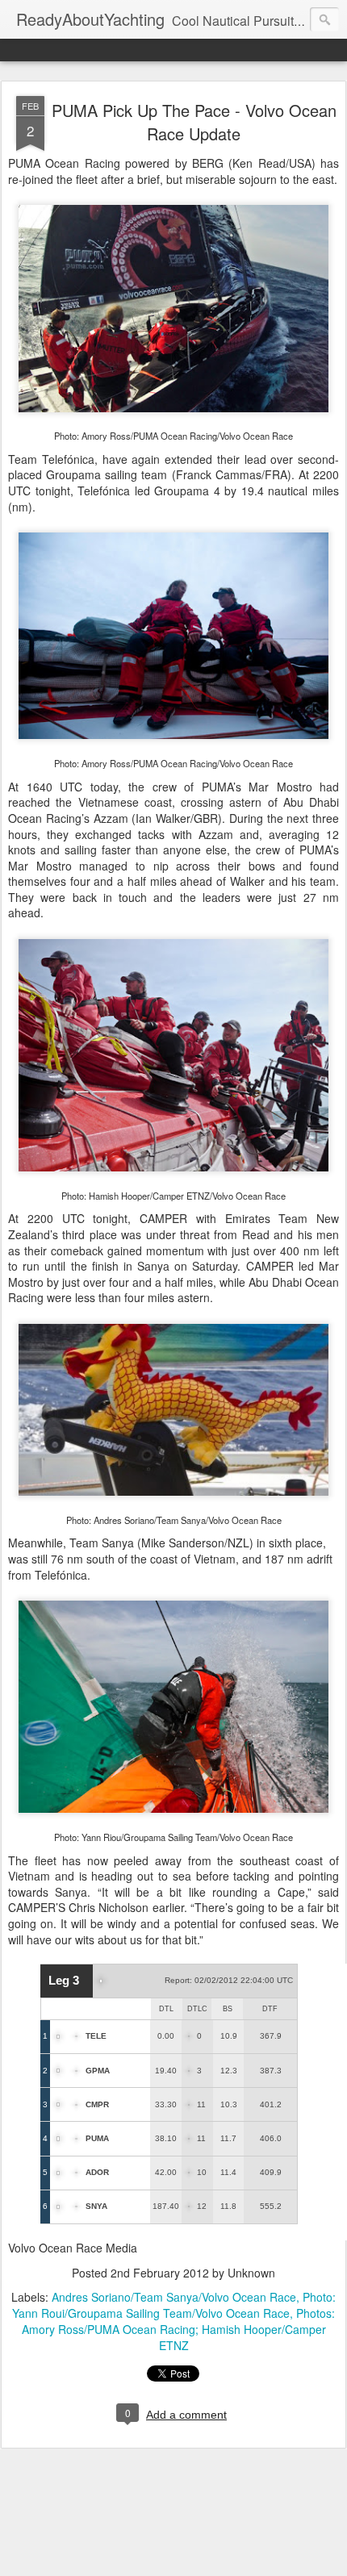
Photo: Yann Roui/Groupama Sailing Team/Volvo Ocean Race (174, 2305)
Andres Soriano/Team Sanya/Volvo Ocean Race (174, 2297)
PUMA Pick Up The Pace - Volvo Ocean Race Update (194, 122)
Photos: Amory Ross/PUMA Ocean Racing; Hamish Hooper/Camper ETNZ (179, 2329)
